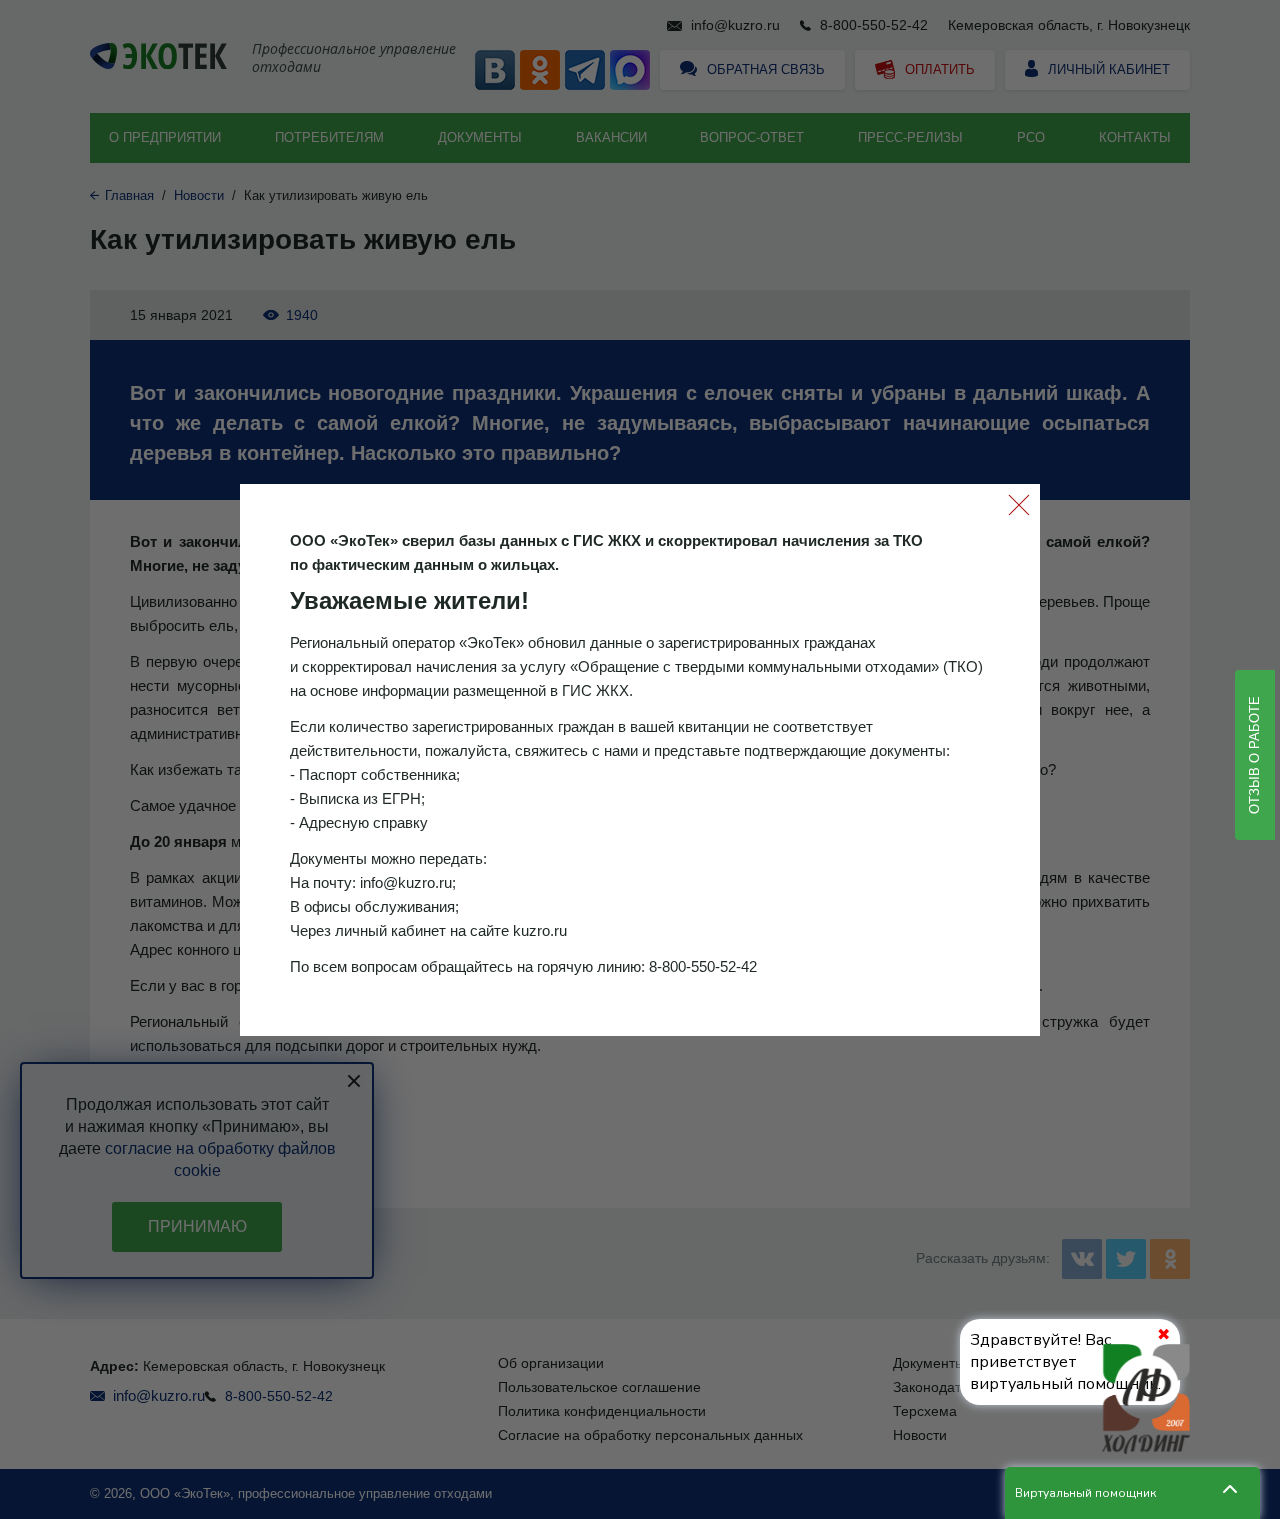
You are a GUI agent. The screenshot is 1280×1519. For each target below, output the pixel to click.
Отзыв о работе (1254, 755)
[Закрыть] (1019, 505)
